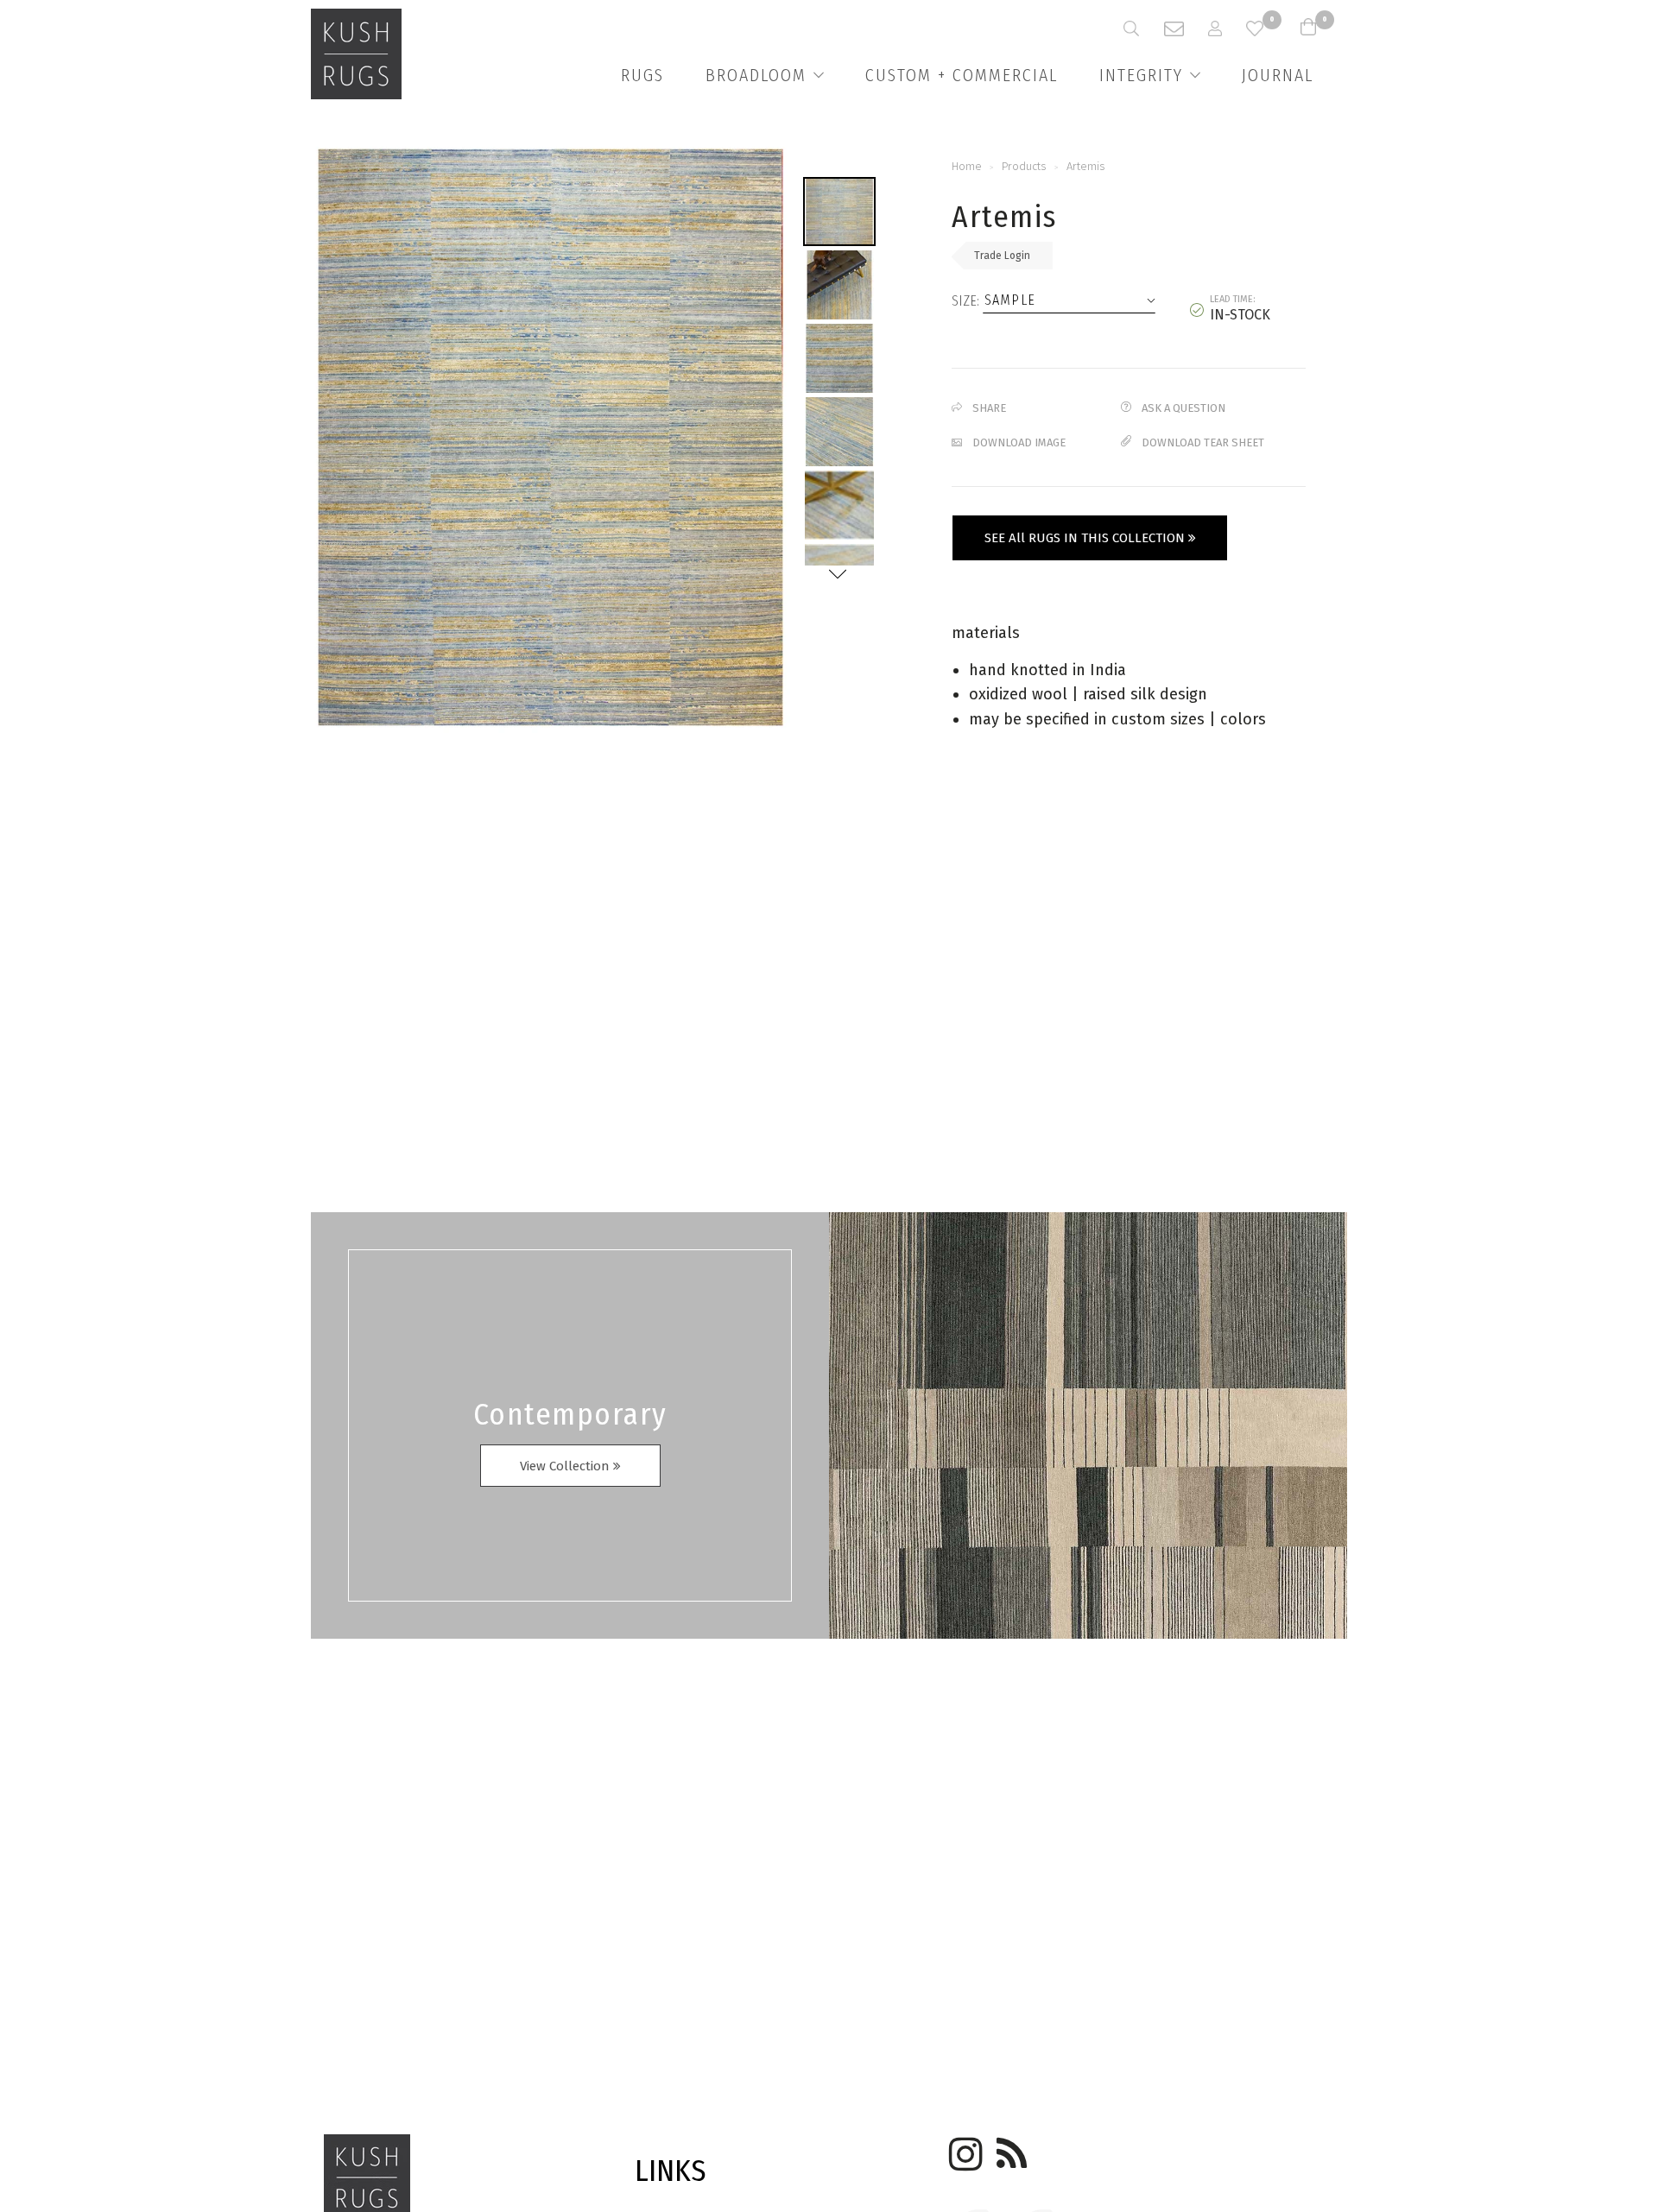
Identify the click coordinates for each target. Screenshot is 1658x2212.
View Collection (566, 1466)
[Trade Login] (1227, 28)
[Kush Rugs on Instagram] (963, 2148)
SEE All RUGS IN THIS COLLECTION (1086, 538)
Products (1024, 166)
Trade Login (1002, 256)
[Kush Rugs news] (1010, 2148)
